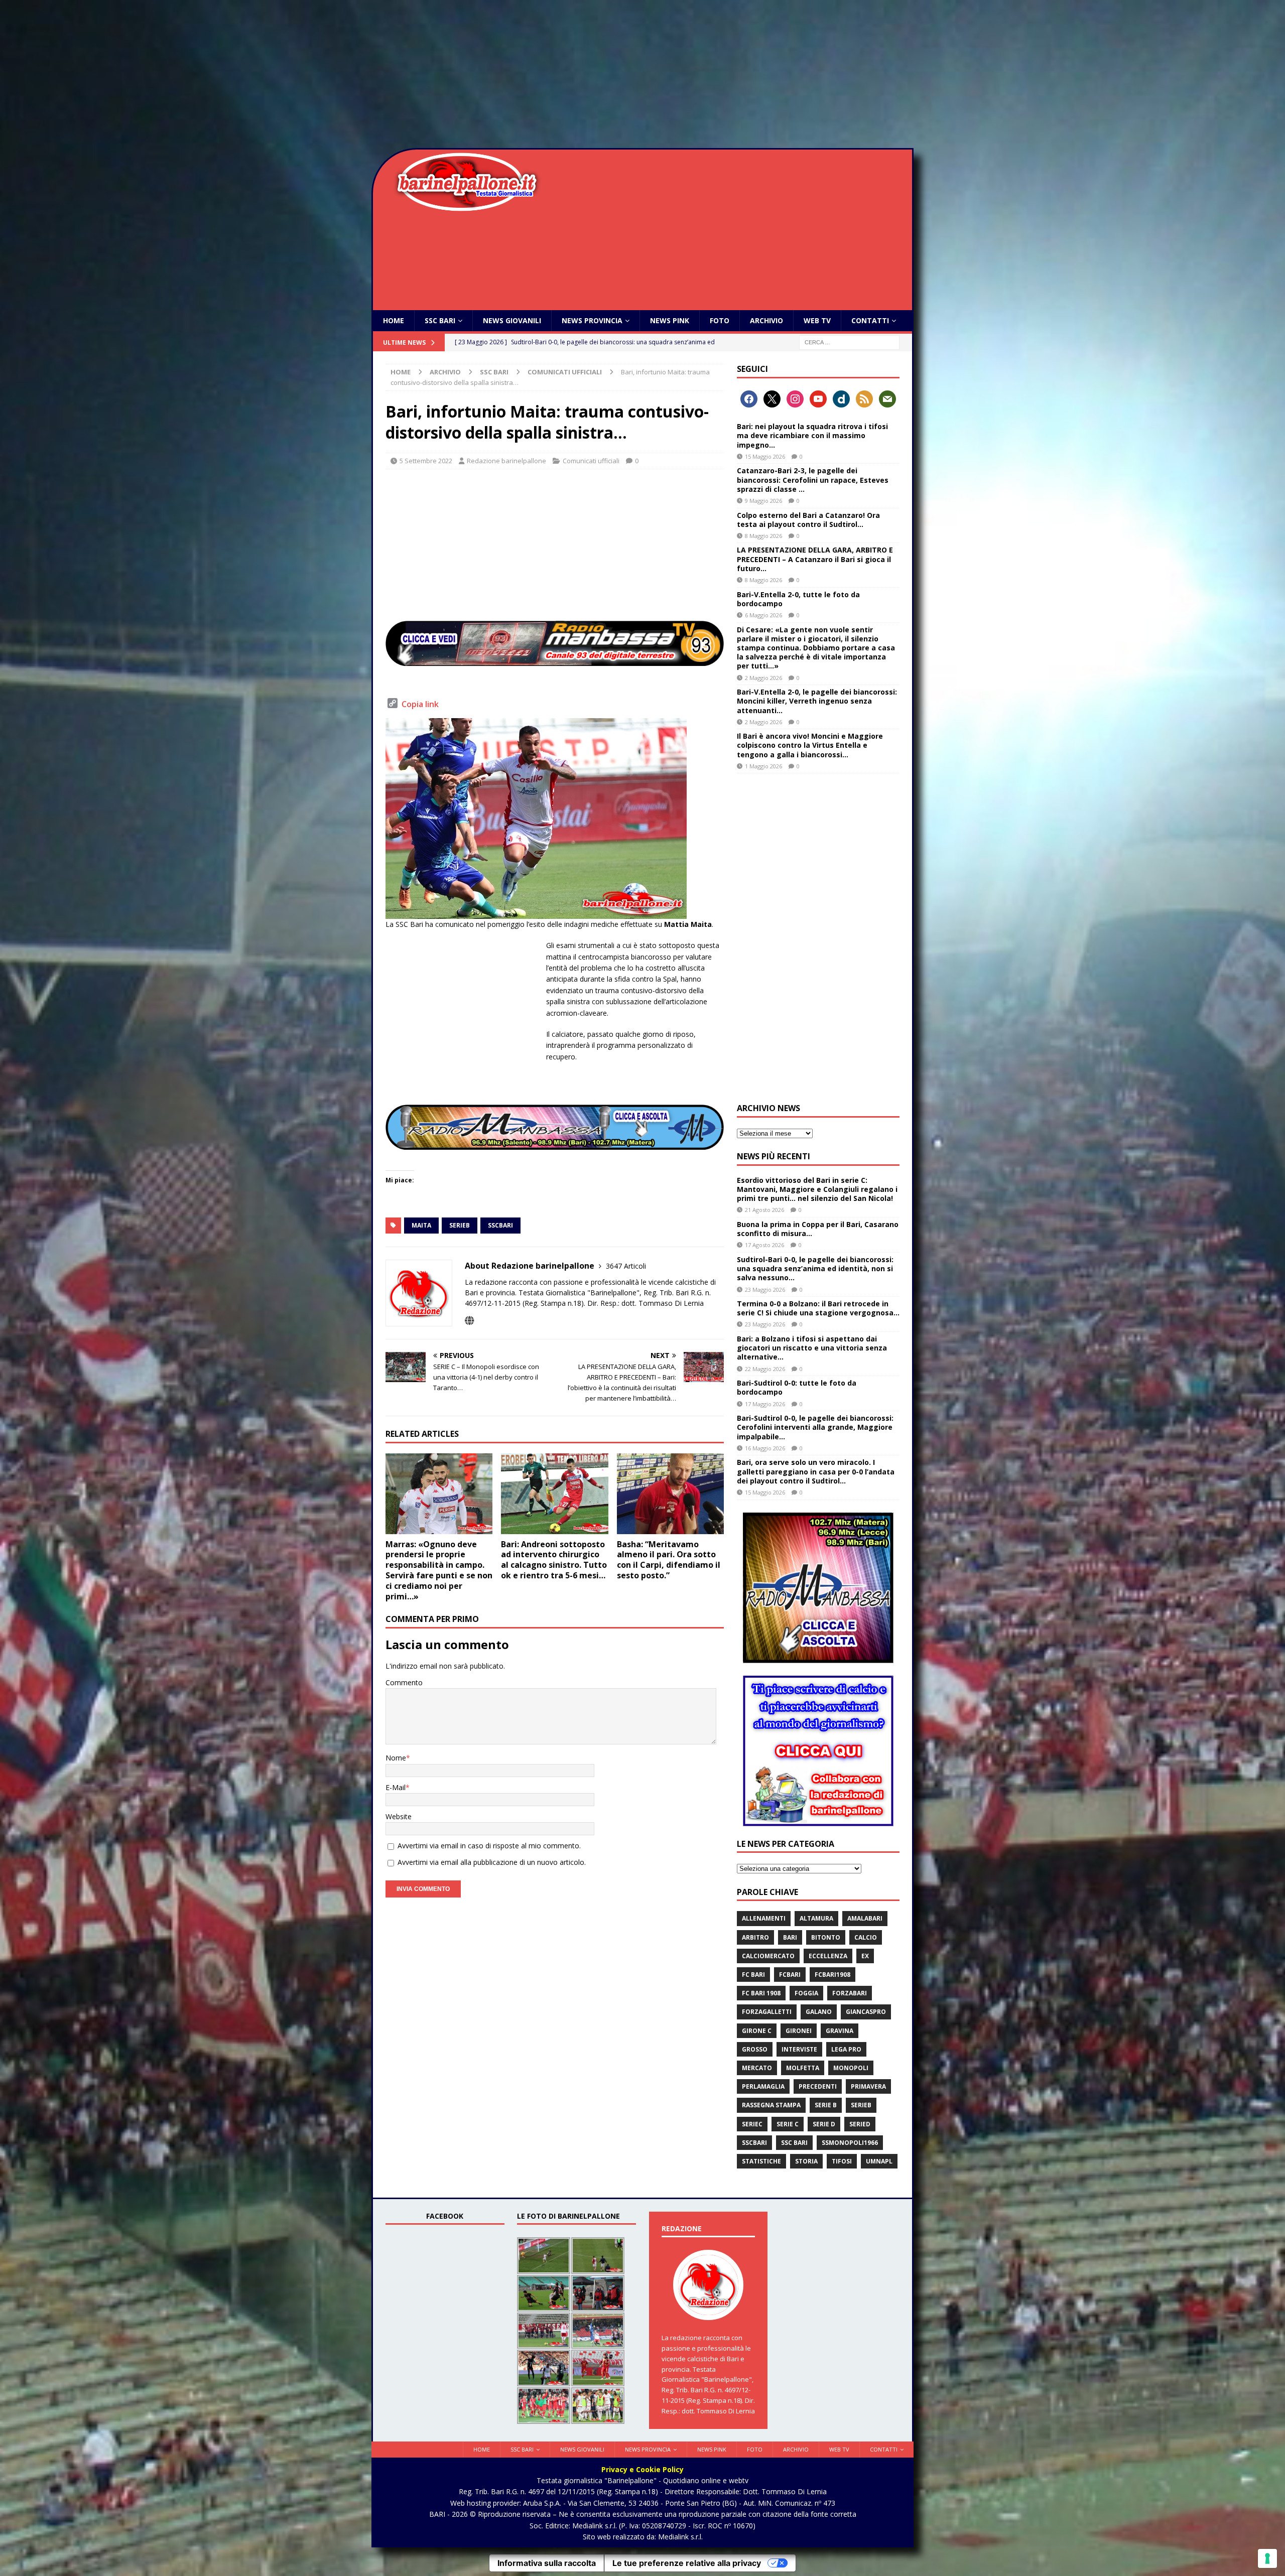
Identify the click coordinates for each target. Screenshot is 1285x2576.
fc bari (753, 1975)
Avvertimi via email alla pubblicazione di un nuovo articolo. (492, 1862)
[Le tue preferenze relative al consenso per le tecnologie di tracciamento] (1267, 2558)
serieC (752, 2124)
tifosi (842, 2161)
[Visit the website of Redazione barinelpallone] (469, 1321)
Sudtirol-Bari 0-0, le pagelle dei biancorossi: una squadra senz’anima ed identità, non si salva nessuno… (815, 1268)
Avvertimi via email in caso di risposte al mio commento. (489, 1846)
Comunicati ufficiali (591, 461)
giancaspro (866, 2012)
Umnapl (879, 2161)
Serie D (824, 2124)
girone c (757, 2031)
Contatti (870, 320)
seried (860, 2124)
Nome (396, 1758)
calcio (866, 1937)
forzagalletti (767, 2012)
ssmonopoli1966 (850, 2143)
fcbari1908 (832, 1975)
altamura (816, 1918)
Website (399, 1816)
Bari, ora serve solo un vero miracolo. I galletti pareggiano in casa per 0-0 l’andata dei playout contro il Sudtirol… (816, 1471)
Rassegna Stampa (771, 2105)
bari (790, 1937)
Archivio (766, 320)
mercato (757, 2068)
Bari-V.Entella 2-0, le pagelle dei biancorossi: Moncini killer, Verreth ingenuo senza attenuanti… (817, 701)
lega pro (846, 2049)
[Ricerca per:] (849, 342)
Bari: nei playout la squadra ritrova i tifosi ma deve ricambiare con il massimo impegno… (812, 435)
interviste (799, 2049)
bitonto (826, 1937)
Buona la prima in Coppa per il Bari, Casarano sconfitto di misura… (818, 1229)
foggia (806, 1993)
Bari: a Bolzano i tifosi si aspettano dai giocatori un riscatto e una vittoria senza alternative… (812, 1348)
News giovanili (512, 320)
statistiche (761, 2161)
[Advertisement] (642, 75)
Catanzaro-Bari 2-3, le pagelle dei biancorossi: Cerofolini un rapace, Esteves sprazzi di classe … (813, 480)
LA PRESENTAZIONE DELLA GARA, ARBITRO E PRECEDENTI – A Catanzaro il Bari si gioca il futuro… (815, 559)
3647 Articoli (626, 1266)
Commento (404, 1682)
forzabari (850, 1993)
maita (421, 1225)
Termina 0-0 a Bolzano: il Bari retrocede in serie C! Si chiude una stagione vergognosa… (818, 1308)
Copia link (420, 704)
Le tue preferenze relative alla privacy (687, 2563)
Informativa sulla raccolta (547, 2563)
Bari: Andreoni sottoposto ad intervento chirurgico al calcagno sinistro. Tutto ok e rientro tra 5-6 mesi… (554, 1560)
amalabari (865, 1918)
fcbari (790, 1975)
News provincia (592, 320)
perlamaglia (763, 2086)
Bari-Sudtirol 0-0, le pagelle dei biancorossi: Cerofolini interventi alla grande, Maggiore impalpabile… (815, 1427)
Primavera (868, 2086)
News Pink (670, 320)
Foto (720, 320)
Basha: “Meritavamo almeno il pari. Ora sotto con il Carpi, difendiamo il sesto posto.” (669, 1560)
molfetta (803, 2068)
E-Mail (396, 1787)
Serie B (826, 2105)
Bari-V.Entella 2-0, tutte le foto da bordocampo (798, 599)
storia (806, 2161)
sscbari (500, 1225)
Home (394, 320)
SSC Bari (440, 320)
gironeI (799, 2031)
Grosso (755, 2049)
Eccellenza (828, 1956)
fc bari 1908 (761, 1993)
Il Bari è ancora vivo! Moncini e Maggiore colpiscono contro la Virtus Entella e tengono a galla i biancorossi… (810, 745)
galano (819, 2012)
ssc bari (794, 2143)
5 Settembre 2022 (426, 461)
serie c (788, 2124)
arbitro (755, 1937)
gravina (840, 2031)
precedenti (818, 2086)
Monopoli (851, 2068)
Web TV (817, 320)
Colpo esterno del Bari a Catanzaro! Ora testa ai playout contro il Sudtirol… (808, 520)
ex (865, 1956)
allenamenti (764, 1918)
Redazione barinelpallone (506, 461)
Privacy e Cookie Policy (642, 2469)
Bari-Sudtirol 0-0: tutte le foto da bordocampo (797, 1387)
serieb (460, 1225)
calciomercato (768, 1956)
